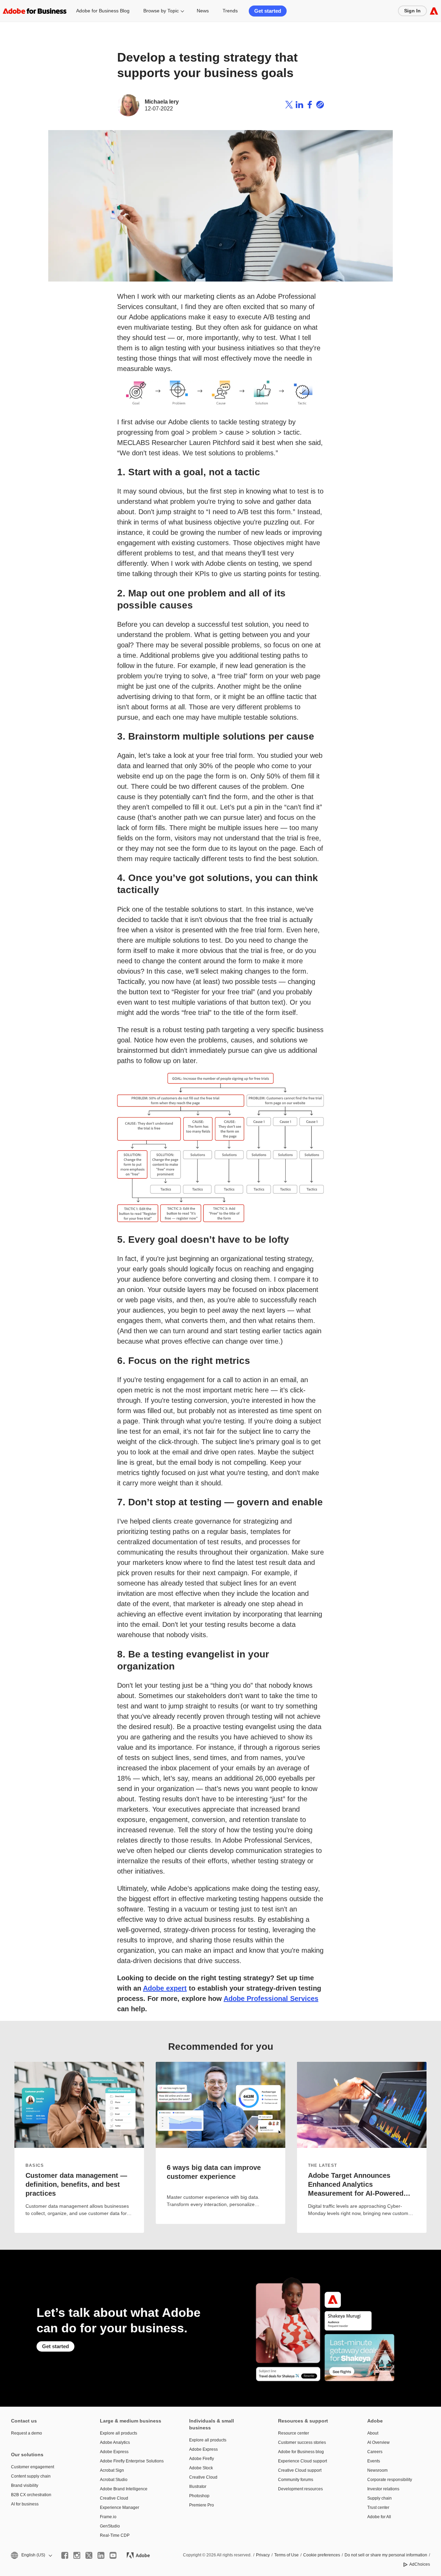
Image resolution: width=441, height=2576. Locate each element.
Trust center (378, 2508)
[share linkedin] (299, 105)
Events (374, 2461)
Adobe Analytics (115, 2442)
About (373, 2433)
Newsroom (377, 2470)
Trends (230, 11)
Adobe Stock (201, 2468)
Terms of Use (286, 2555)
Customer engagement (33, 2467)
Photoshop (199, 2496)
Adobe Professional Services (271, 1999)
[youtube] (113, 2555)
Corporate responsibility (390, 2480)
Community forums (296, 2480)
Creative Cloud (114, 2498)
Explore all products (119, 2433)
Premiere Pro (202, 2505)
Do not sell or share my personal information (386, 2555)
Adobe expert (165, 1988)
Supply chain (380, 2498)
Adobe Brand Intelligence (124, 2489)
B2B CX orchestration (31, 2495)
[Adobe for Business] (35, 11)
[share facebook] (310, 105)
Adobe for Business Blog (103, 11)
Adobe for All (379, 2517)
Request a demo (27, 2433)
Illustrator (198, 2487)
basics (35, 2165)
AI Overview (378, 2442)
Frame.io (108, 2517)
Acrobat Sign (112, 2470)
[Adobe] (434, 11)
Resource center (294, 2433)
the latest (322, 2165)
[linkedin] (101, 2555)
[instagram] (77, 2555)
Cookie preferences (322, 2555)
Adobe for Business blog (301, 2452)
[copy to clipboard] (320, 105)
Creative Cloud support (300, 2470)
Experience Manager (120, 2508)
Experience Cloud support (302, 2461)
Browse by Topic (161, 11)
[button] (31, 2555)
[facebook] (65, 2555)
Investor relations (383, 2489)
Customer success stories (302, 2442)
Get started (268, 11)
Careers (375, 2452)
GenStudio (110, 2526)
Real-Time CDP (115, 2535)
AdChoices (420, 2564)
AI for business (25, 2504)
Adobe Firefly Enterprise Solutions (132, 2461)
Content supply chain (31, 2476)
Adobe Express (114, 2452)
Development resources (300, 2489)
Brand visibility (25, 2485)
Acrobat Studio (114, 2480)
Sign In (412, 11)
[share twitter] (289, 105)
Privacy (263, 2555)
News (203, 11)
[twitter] (89, 2555)
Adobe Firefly (202, 2459)
